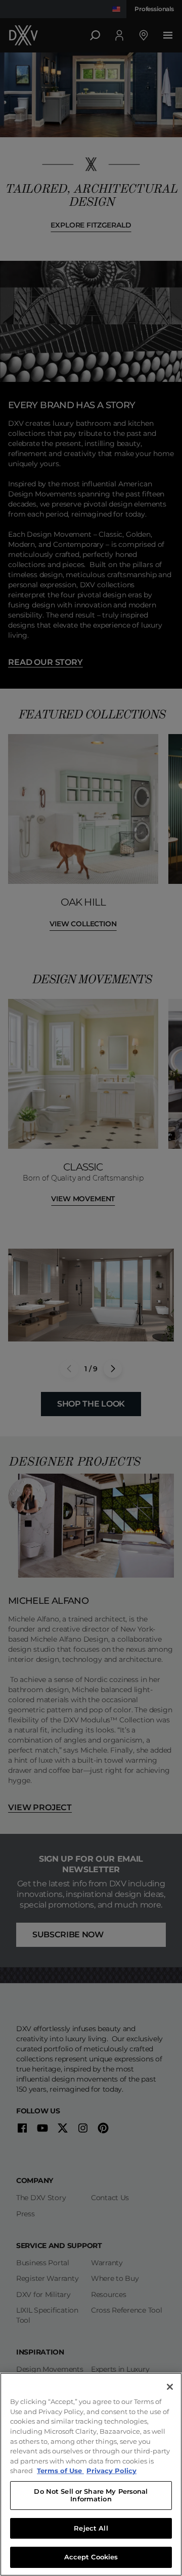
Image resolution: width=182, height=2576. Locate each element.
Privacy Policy (111, 2471)
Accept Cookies (91, 2557)
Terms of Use (60, 2471)
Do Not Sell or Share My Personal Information (91, 2495)
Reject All (91, 2528)
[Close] (170, 2387)
